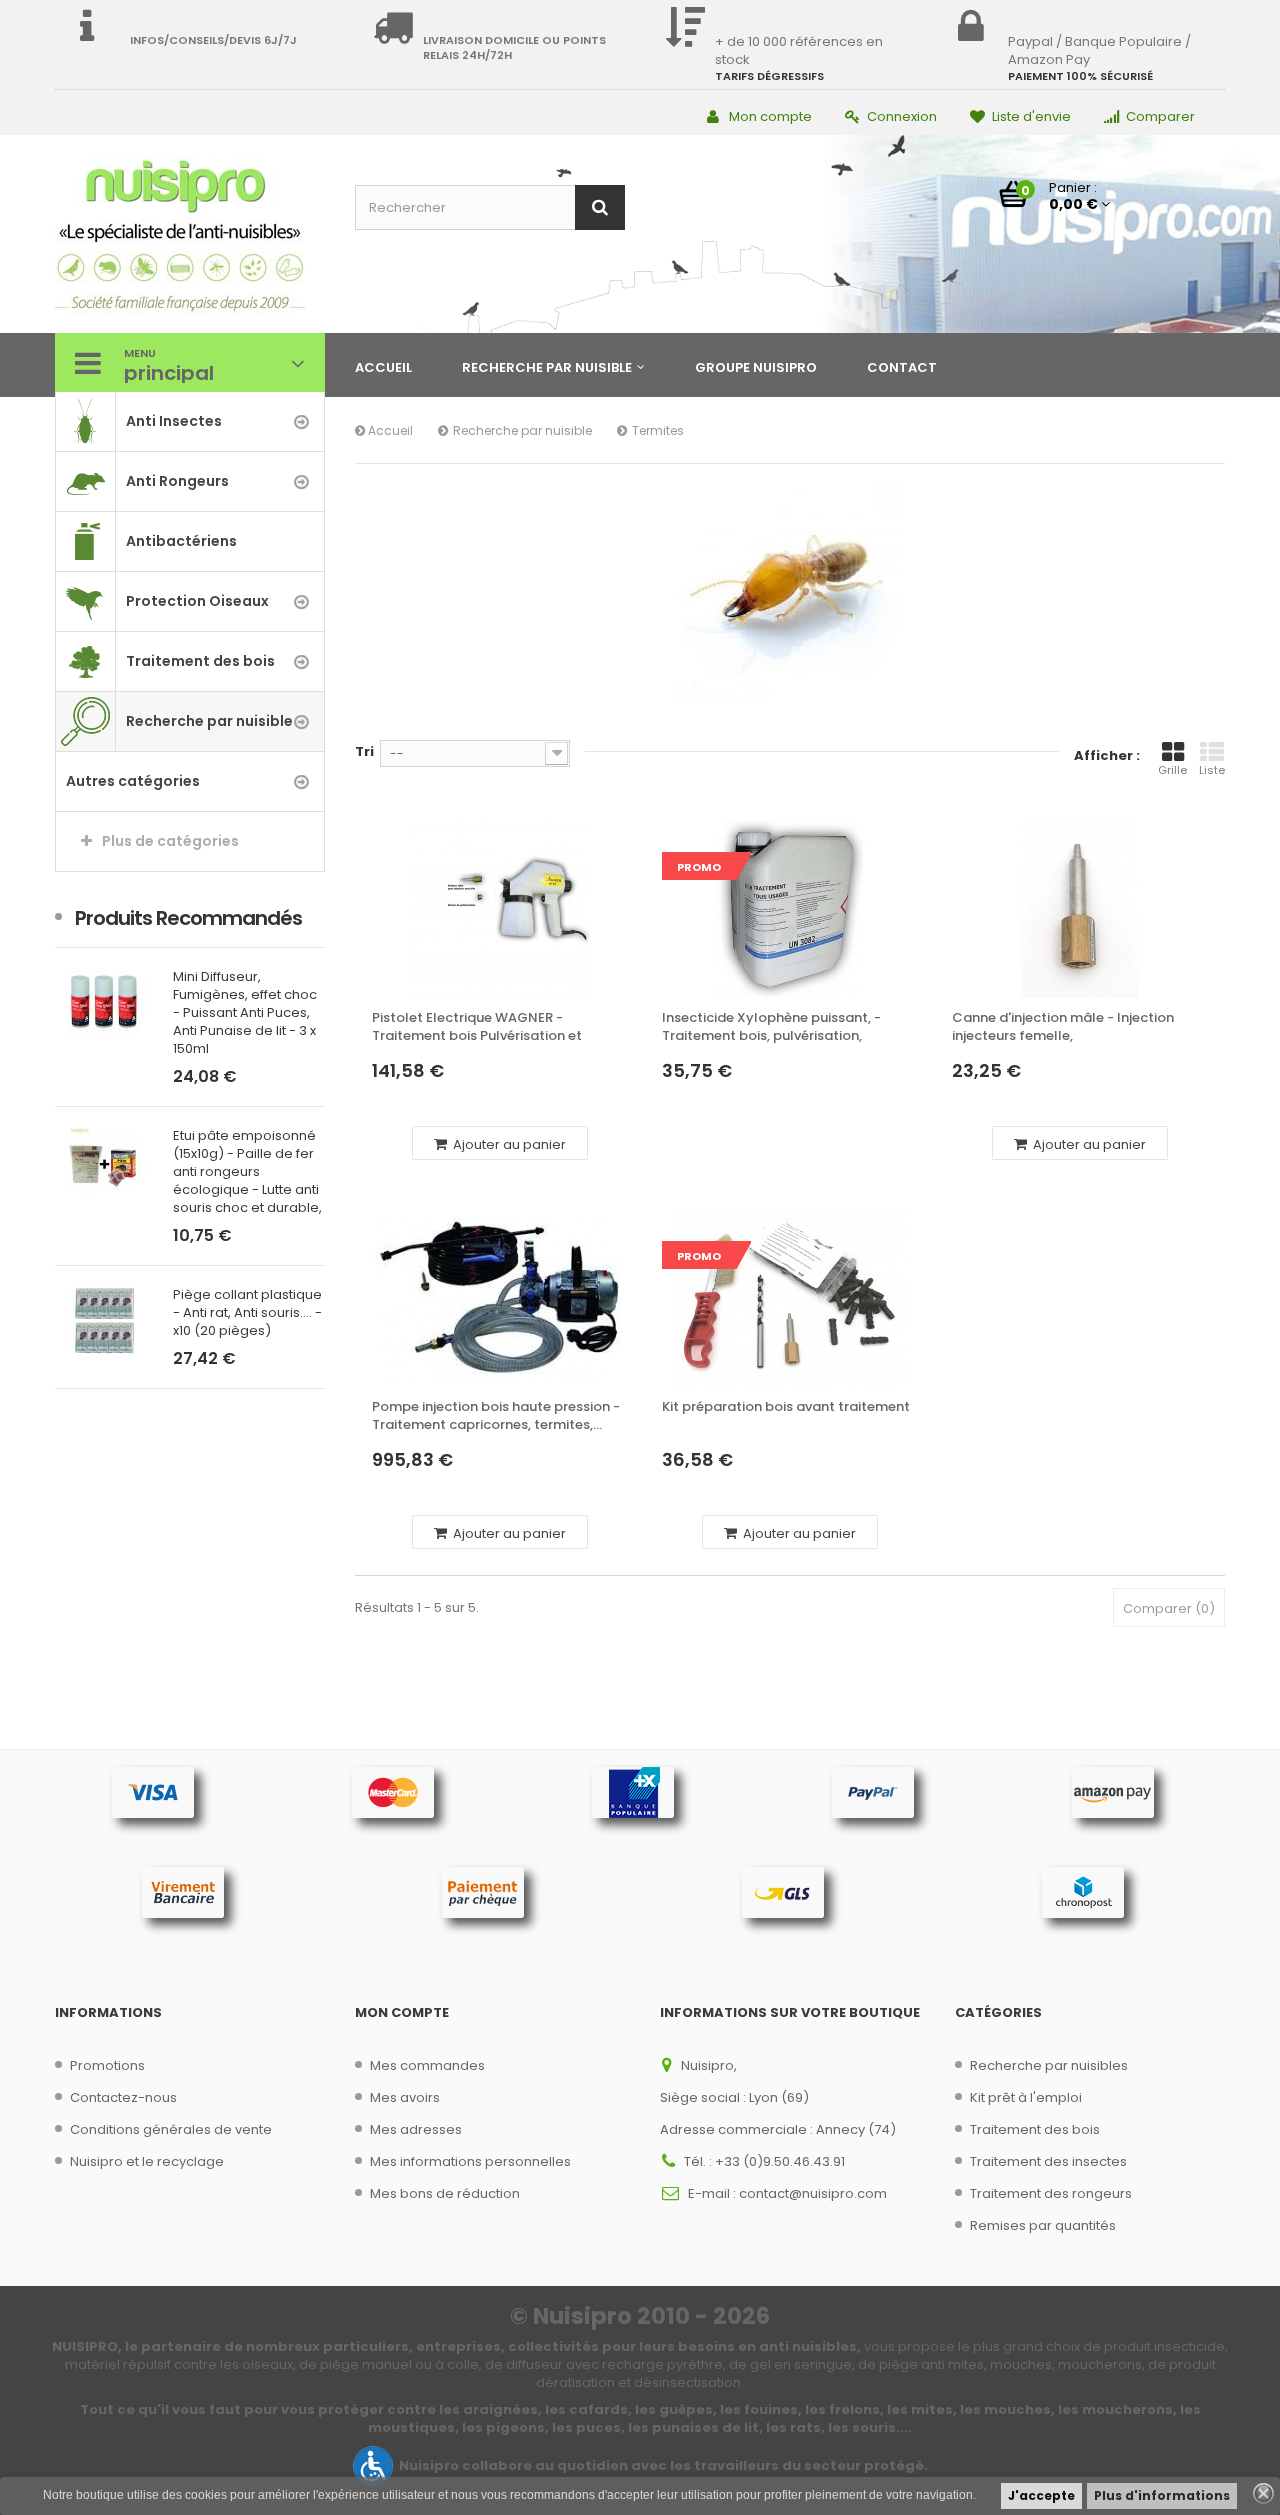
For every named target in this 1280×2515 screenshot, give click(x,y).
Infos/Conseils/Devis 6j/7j (213, 40)
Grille (1172, 770)
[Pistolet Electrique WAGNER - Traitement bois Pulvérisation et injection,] (500, 909)
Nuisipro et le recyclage (147, 2161)
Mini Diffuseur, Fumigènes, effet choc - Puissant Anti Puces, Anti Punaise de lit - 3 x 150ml (151, 1013)
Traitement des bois (1035, 2129)
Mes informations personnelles (470, 2161)
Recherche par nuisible (522, 430)
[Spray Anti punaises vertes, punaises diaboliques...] (310, 1126)
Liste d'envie (1031, 116)
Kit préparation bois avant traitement (786, 1407)
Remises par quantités (1043, 2225)
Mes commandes (427, 2065)
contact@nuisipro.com (813, 2193)
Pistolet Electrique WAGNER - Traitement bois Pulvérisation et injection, (477, 1027)
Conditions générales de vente (171, 2129)
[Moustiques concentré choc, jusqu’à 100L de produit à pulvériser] (310, 1003)
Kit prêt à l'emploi (1026, 2097)
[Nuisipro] (190, 236)
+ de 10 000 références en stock (799, 50)
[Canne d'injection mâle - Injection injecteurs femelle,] (1080, 909)
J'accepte (1041, 2495)
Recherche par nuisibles (1049, 2065)
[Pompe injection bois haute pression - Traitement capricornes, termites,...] (500, 1298)
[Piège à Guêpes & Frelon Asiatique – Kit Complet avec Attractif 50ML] (310, 1249)
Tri (364, 751)
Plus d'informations (1162, 2495)
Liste (1212, 770)
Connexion (902, 116)
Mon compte (770, 116)
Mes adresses (416, 2129)
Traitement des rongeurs (1051, 2193)
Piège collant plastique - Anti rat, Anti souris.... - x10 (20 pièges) (153, 1313)
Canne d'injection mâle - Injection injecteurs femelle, (1063, 1027)
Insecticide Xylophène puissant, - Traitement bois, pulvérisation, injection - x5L (771, 1027)
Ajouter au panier (508, 1144)
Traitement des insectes (1048, 2161)
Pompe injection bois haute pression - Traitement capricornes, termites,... (496, 1416)
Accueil (389, 430)
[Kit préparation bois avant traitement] (790, 1298)
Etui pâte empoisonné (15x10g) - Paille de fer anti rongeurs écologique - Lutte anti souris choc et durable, (153, 1172)
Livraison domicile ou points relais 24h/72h (514, 47)
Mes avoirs (405, 2097)
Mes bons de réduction (445, 2193)
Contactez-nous (123, 2097)
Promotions (107, 2065)
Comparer (1160, 116)
